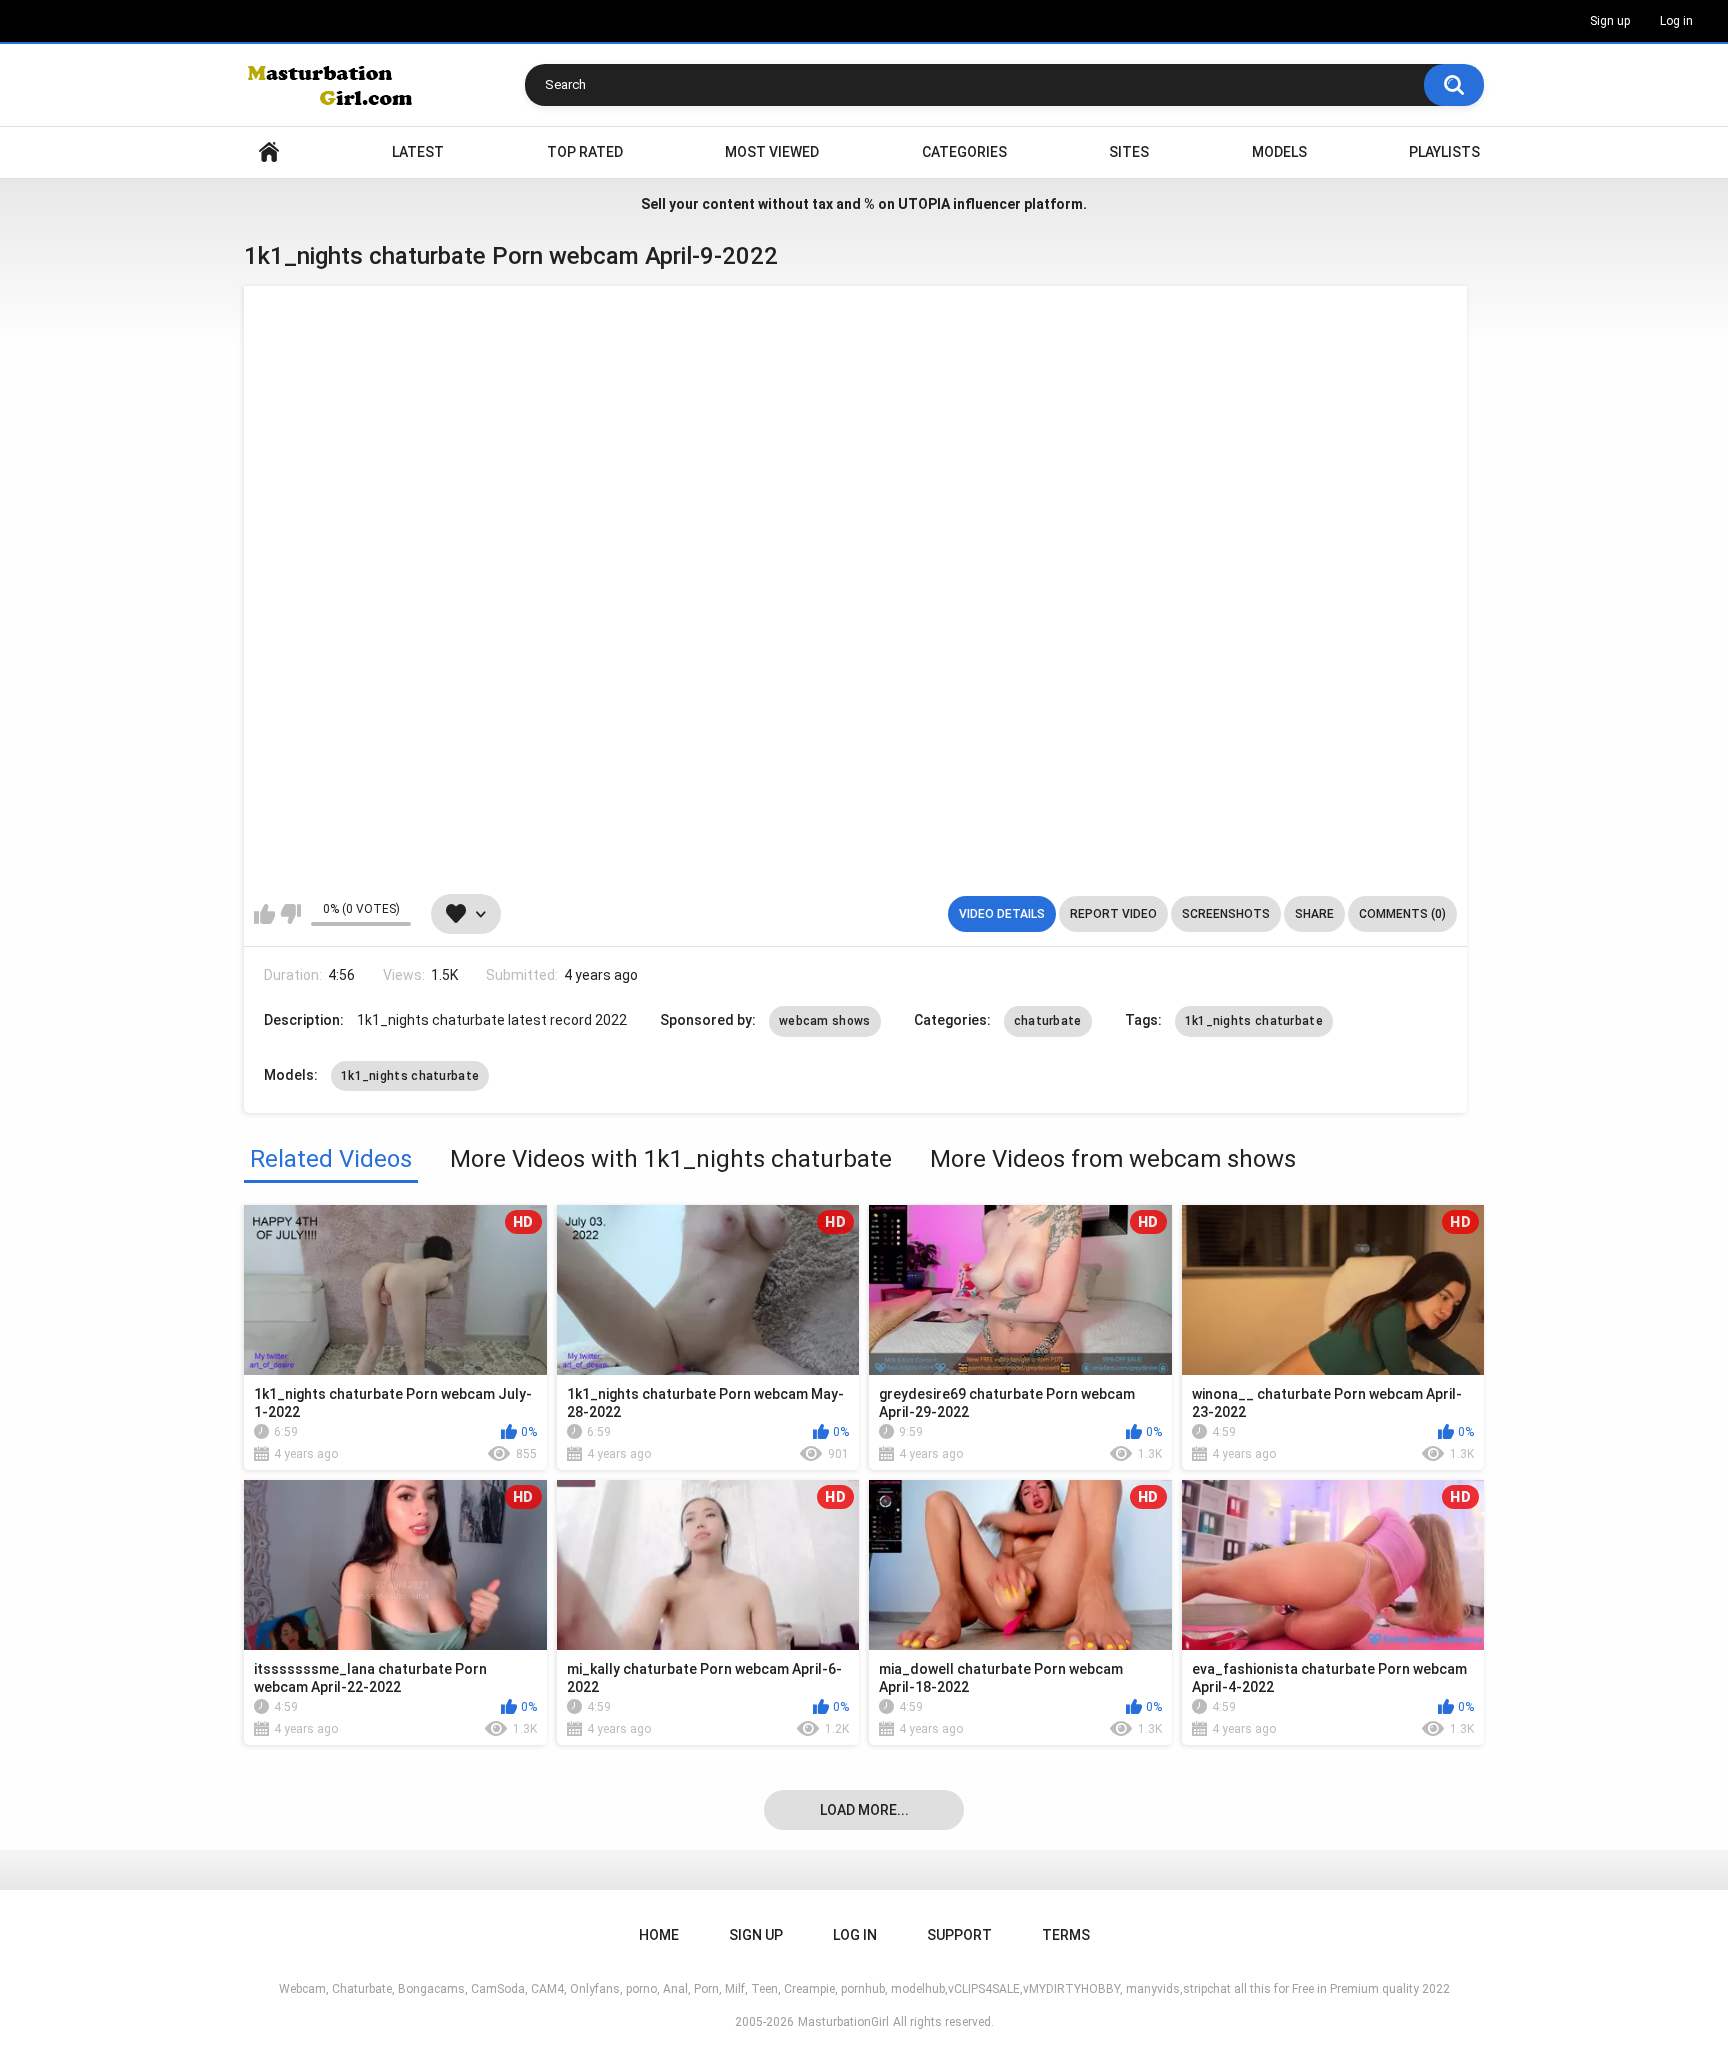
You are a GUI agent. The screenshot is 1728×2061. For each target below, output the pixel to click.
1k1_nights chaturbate (1254, 1021)
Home (269, 152)
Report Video (1113, 914)
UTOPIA (924, 204)
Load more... (864, 1810)
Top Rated (585, 152)
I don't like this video (290, 914)
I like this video (264, 914)
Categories (964, 152)
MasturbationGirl (843, 2022)
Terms (1066, 1935)
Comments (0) (1402, 914)
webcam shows (825, 1021)
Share (1314, 914)
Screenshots (1226, 914)
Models (1279, 152)
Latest (418, 152)
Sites (1129, 152)
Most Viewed (772, 152)
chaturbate (1048, 1021)
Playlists (1444, 152)
